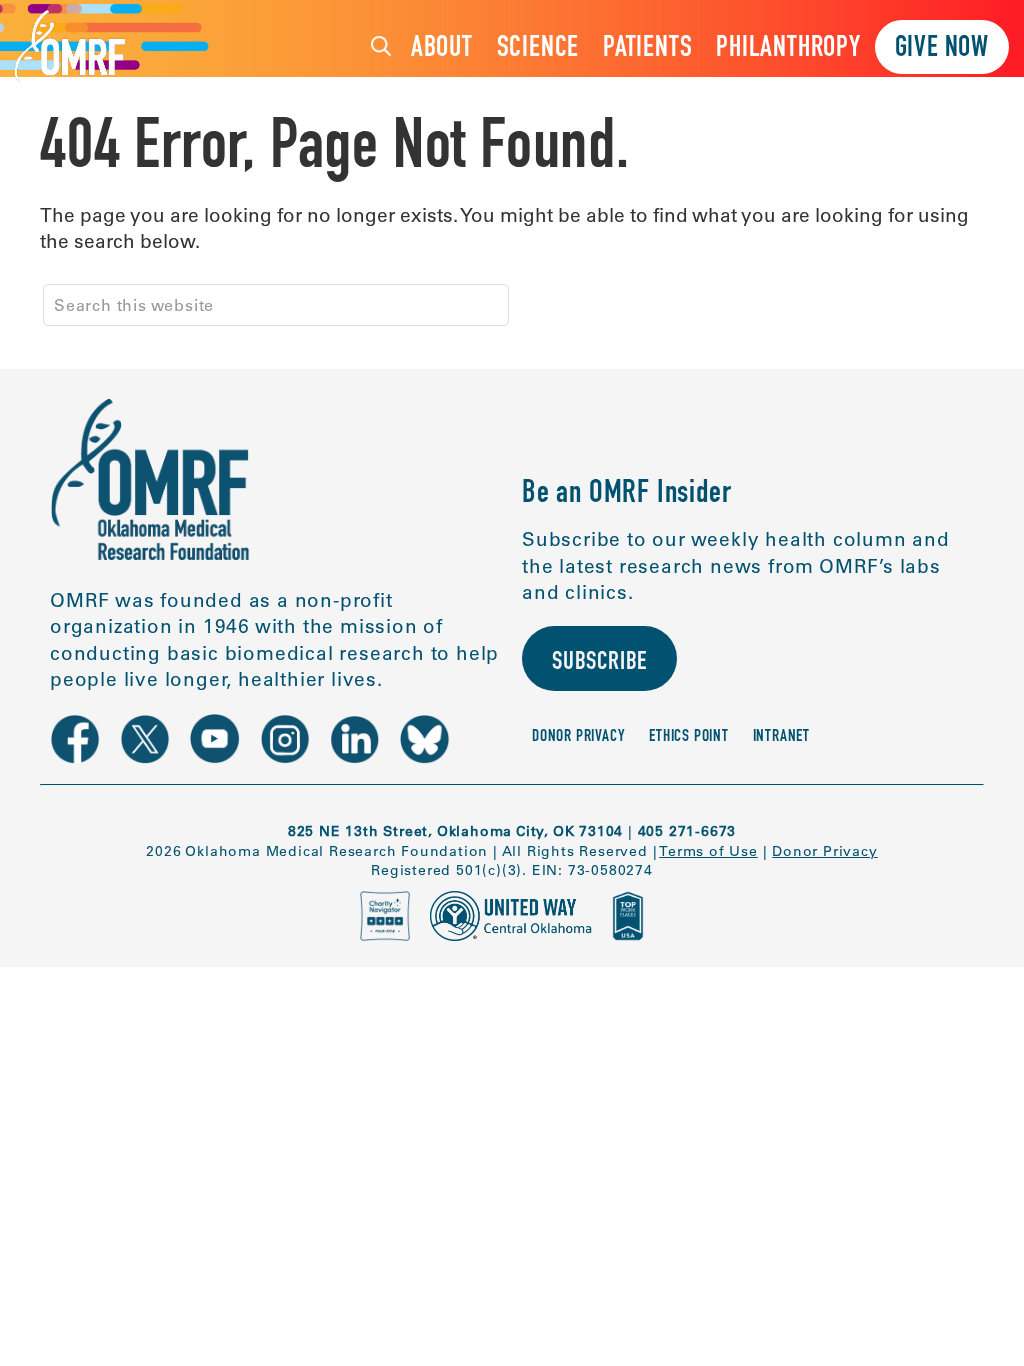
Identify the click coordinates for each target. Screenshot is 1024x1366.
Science (538, 49)
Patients (647, 49)
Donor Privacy (578, 737)
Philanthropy (788, 49)
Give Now (942, 49)
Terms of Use (708, 851)
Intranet (781, 737)
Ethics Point (689, 737)
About (442, 49)
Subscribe (599, 663)
